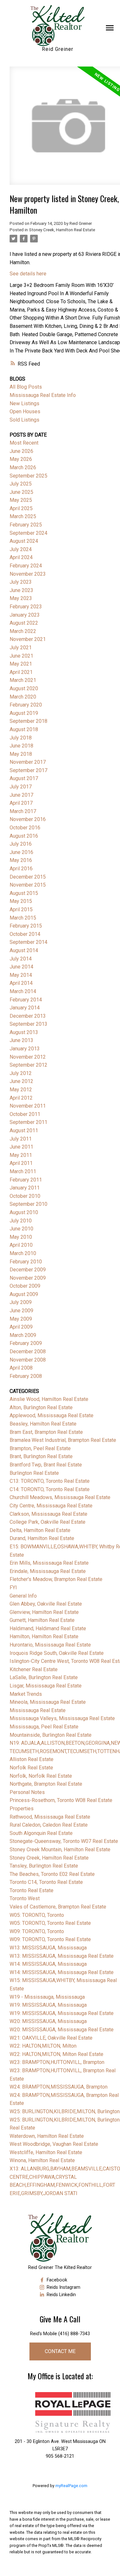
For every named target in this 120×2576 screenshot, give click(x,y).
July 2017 (21, 787)
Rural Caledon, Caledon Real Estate (49, 1825)
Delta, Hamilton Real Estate (40, 1530)
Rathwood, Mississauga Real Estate (50, 1817)
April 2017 (21, 803)
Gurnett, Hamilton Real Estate (42, 1620)
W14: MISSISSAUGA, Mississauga (48, 1964)
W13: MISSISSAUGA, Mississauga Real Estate (62, 1956)
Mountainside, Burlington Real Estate (51, 1735)
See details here (28, 274)
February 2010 (26, 1262)
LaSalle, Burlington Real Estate (44, 1677)
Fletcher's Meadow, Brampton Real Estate (56, 1579)
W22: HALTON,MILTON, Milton (43, 2046)
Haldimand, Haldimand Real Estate (48, 1628)
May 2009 (21, 1319)
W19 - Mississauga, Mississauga (47, 1997)
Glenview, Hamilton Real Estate (44, 1612)
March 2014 (23, 991)
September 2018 (28, 721)
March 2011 (23, 1171)
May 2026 (21, 459)
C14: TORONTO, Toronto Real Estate (50, 1489)
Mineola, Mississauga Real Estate (48, 1702)
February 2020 (26, 705)
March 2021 (23, 680)
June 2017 (21, 795)
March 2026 (23, 467)
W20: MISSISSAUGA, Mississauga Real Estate (62, 2030)
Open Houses (25, 411)
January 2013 (25, 1049)
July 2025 (21, 484)
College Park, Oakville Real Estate (48, 1522)
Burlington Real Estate (34, 1473)
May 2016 (21, 860)
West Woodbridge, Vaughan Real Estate (54, 2144)
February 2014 (26, 1000)
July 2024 (21, 549)
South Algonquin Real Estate (41, 1833)
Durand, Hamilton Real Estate (42, 1538)
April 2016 (21, 869)
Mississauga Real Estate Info (43, 395)
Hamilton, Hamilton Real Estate (44, 1636)
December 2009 (28, 1270)
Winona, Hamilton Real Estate (42, 2160)
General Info (23, 1596)
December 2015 (28, 877)
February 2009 (26, 1343)
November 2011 (28, 1106)
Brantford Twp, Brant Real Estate (46, 1465)
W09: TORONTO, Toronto (37, 1931)
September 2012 (28, 1065)
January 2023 (25, 615)
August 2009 (24, 1294)
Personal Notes (27, 1792)
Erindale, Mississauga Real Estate (48, 1571)
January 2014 (25, 1008)
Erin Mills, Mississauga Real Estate (49, 1563)
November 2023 (28, 574)
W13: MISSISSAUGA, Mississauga (48, 1948)
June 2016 (21, 852)
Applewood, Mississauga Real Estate (52, 1415)
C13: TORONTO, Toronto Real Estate (50, 1481)
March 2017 (23, 811)
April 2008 (21, 1368)
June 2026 (21, 451)
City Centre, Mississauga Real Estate (51, 1506)
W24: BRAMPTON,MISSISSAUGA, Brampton (59, 2087)
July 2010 (21, 1221)
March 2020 (23, 697)
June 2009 (21, 1311)
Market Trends (26, 1694)
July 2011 (21, 1139)
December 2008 (28, 1351)
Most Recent (24, 443)
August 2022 (24, 623)
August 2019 (24, 713)
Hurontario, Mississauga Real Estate (50, 1645)
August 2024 (24, 541)
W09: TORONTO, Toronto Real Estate (50, 1939)
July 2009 (21, 1302)
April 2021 (21, 672)
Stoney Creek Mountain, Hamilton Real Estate (60, 1849)
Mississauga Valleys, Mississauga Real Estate (62, 1718)
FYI (13, 1588)
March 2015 (23, 918)
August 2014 (24, 950)
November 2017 (28, 762)
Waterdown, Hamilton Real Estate (47, 2136)
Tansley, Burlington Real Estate (44, 1866)
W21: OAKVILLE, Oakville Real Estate (51, 2038)
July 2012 (21, 1073)
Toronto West (25, 1898)
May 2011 (21, 1155)
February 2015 (26, 926)
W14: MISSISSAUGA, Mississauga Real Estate (62, 1972)
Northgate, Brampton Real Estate (46, 1784)
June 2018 (21, 746)
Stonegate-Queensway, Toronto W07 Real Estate (64, 1841)
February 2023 (26, 607)
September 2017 (28, 770)
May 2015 (21, 901)
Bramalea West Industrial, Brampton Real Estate (63, 1440)
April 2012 (21, 1098)
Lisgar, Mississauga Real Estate (46, 1686)
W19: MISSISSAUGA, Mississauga (48, 2005)
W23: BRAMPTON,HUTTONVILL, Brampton (57, 2062)
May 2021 (21, 664)
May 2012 (21, 1090)
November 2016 (28, 819)
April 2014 (21, 983)
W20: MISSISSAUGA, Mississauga (48, 2021)
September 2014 (28, 942)
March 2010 (23, 1253)
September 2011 (28, 1122)
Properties (22, 1809)
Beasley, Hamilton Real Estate (43, 1424)
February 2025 (26, 525)
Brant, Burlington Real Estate (41, 1456)
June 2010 (21, 1229)
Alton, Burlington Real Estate (41, 1407)
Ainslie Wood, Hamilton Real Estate (49, 1399)
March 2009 (23, 1335)
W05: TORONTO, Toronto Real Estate (50, 1923)
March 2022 (23, 631)
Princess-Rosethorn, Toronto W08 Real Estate (61, 1800)
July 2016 (21, 844)
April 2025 (21, 508)
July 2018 (21, 738)
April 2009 (21, 1327)
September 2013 (28, 1024)
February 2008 (26, 1376)
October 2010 (25, 1196)
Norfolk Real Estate (31, 1768)
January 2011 (25, 1188)
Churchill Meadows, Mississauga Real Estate (60, 1497)
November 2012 (28, 1057)
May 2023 (21, 598)
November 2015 (28, 885)
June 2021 (21, 656)
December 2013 (28, 1016)
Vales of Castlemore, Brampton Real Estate (58, 1907)
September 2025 (28, 476)
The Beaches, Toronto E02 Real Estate (52, 1874)
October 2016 (25, 828)
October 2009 (25, 1286)
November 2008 (28, 1360)
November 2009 (28, 1278)
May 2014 (21, 975)
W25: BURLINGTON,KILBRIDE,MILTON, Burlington (65, 2111)
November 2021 (28, 639)
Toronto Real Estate (32, 1890)
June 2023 (21, 590)
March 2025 (23, 516)
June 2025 (21, 492)
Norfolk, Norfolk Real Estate (41, 1776)
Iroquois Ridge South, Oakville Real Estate (57, 1653)
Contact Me (60, 2351)
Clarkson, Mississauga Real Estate (48, 1514)
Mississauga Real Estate (38, 1710)
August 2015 (24, 893)
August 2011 (24, 1130)
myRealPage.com (71, 2486)
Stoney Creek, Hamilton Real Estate (62, 230)
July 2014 (21, 959)
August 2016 (24, 836)
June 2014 (21, 967)
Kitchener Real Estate (34, 1669)
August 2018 (24, 729)
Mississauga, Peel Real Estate (44, 1727)
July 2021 (21, 648)
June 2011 (21, 1147)
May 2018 (21, 754)
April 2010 (21, 1245)
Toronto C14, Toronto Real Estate (46, 1882)
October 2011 (25, 1114)
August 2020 (24, 688)
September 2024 (28, 533)
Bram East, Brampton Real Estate (46, 1432)
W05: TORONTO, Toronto (37, 1915)
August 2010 (24, 1212)
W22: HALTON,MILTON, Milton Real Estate (56, 2054)
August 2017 (24, 778)
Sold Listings (24, 420)
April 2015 (21, 909)
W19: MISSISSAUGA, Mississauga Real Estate (62, 2013)
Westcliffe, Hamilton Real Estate (46, 2152)
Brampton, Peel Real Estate (40, 1448)
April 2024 (21, 557)
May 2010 (21, 1237)
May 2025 (21, 500)
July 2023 (21, 582)
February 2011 (26, 1180)
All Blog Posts (26, 387)
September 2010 (28, 1204)
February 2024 (26, 566)
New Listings (24, 403)
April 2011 (21, 1163)
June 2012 (21, 1081)
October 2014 (25, 934)
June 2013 (21, 1040)
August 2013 (24, 1032)
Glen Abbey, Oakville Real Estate (46, 1604)
